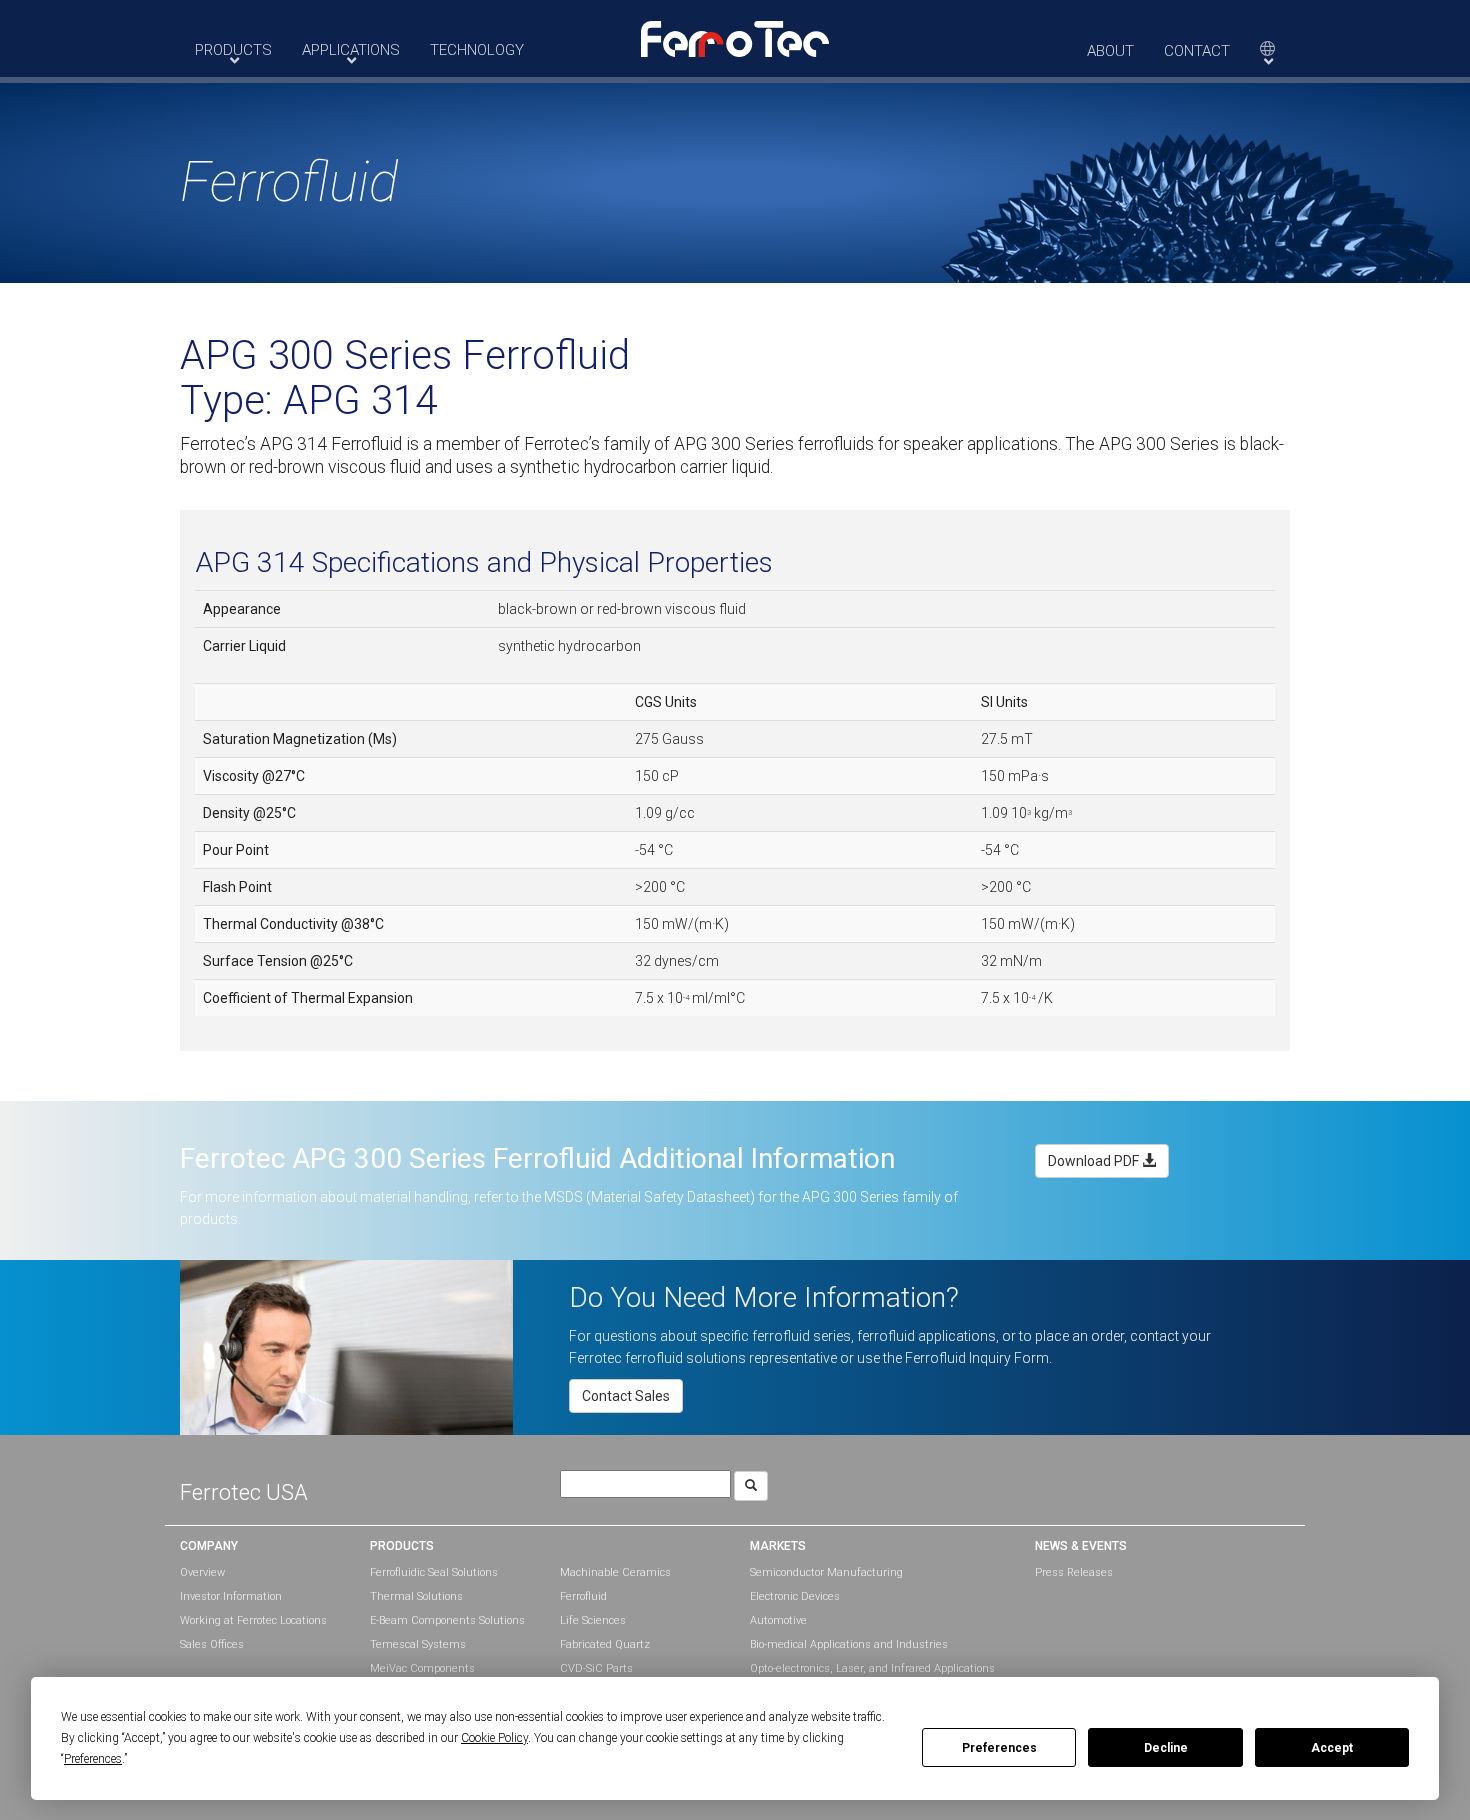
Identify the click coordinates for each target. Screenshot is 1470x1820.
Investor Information (231, 1596)
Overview (202, 1572)
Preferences (999, 1748)
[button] (735, 38)
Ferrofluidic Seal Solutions (434, 1572)
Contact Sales (626, 1396)
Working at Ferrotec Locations (253, 1620)
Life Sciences (593, 1620)
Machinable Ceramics (615, 1572)
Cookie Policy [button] (494, 1738)
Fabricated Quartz (605, 1644)
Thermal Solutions (416, 1596)
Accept (1332, 1748)
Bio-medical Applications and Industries (849, 1644)
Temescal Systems (418, 1644)
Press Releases (1074, 1572)
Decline (1166, 1748)
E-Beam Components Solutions (447, 1620)
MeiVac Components (422, 1668)
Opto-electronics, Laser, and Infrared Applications (872, 1668)
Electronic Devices (795, 1596)
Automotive (778, 1620)
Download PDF (1095, 1161)
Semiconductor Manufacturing (826, 1572)
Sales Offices (212, 1644)
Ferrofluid (583, 1596)
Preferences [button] (93, 1759)
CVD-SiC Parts (596, 1668)
